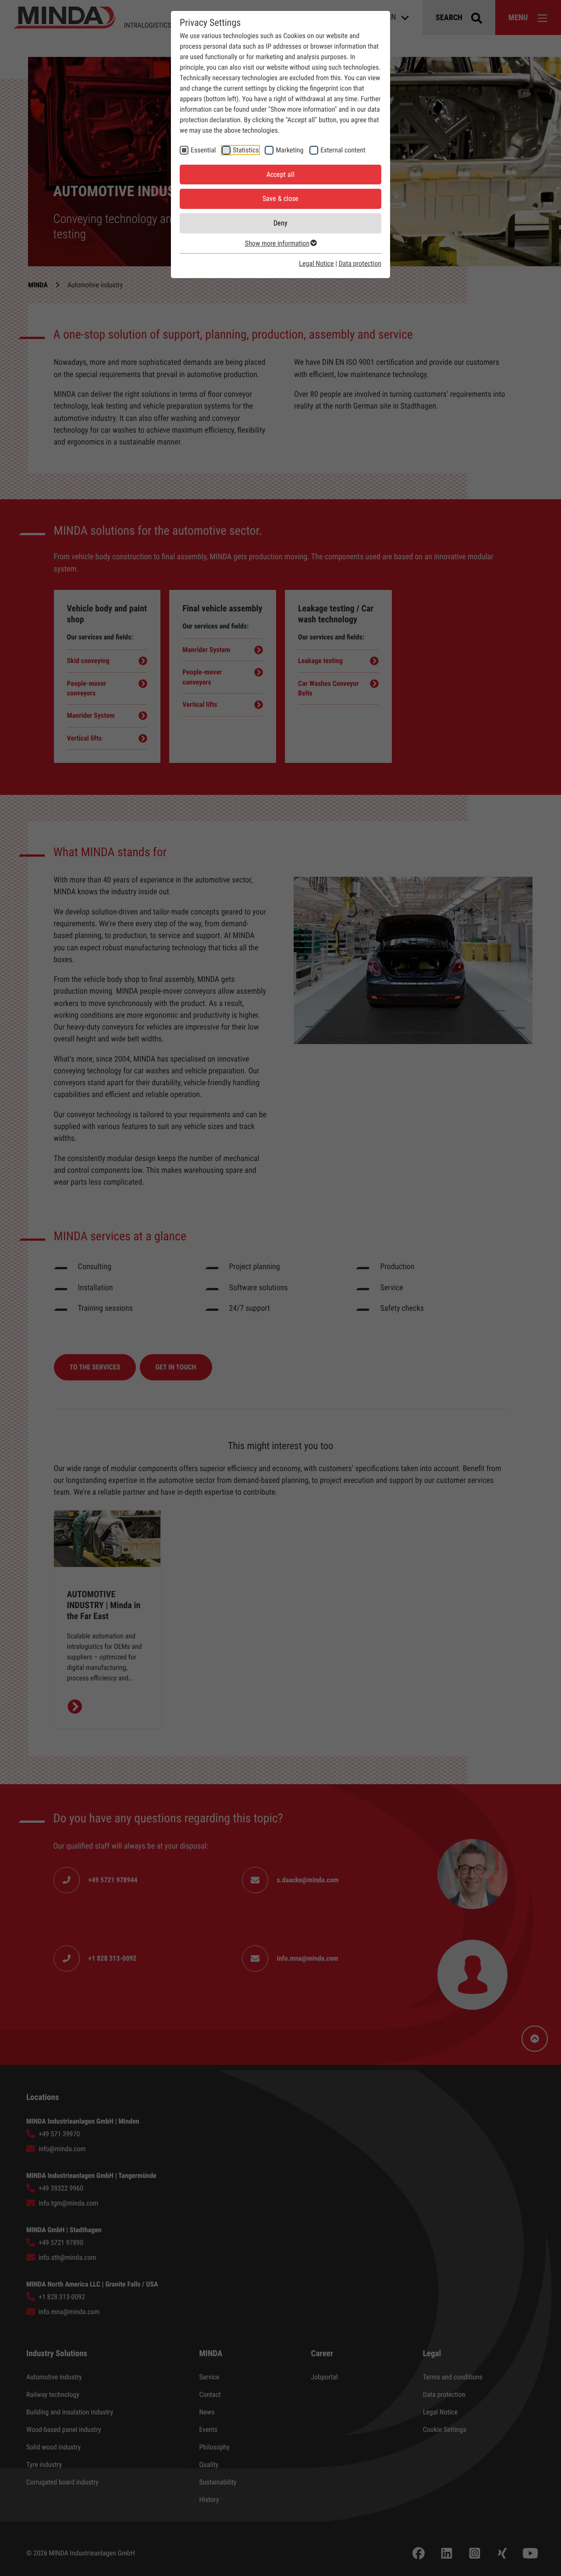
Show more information (277, 243)
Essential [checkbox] (203, 150)
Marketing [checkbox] (289, 150)
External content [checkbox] (343, 150)
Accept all (280, 175)
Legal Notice (316, 263)
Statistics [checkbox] (246, 150)
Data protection (360, 263)
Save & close (280, 199)
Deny (280, 223)
